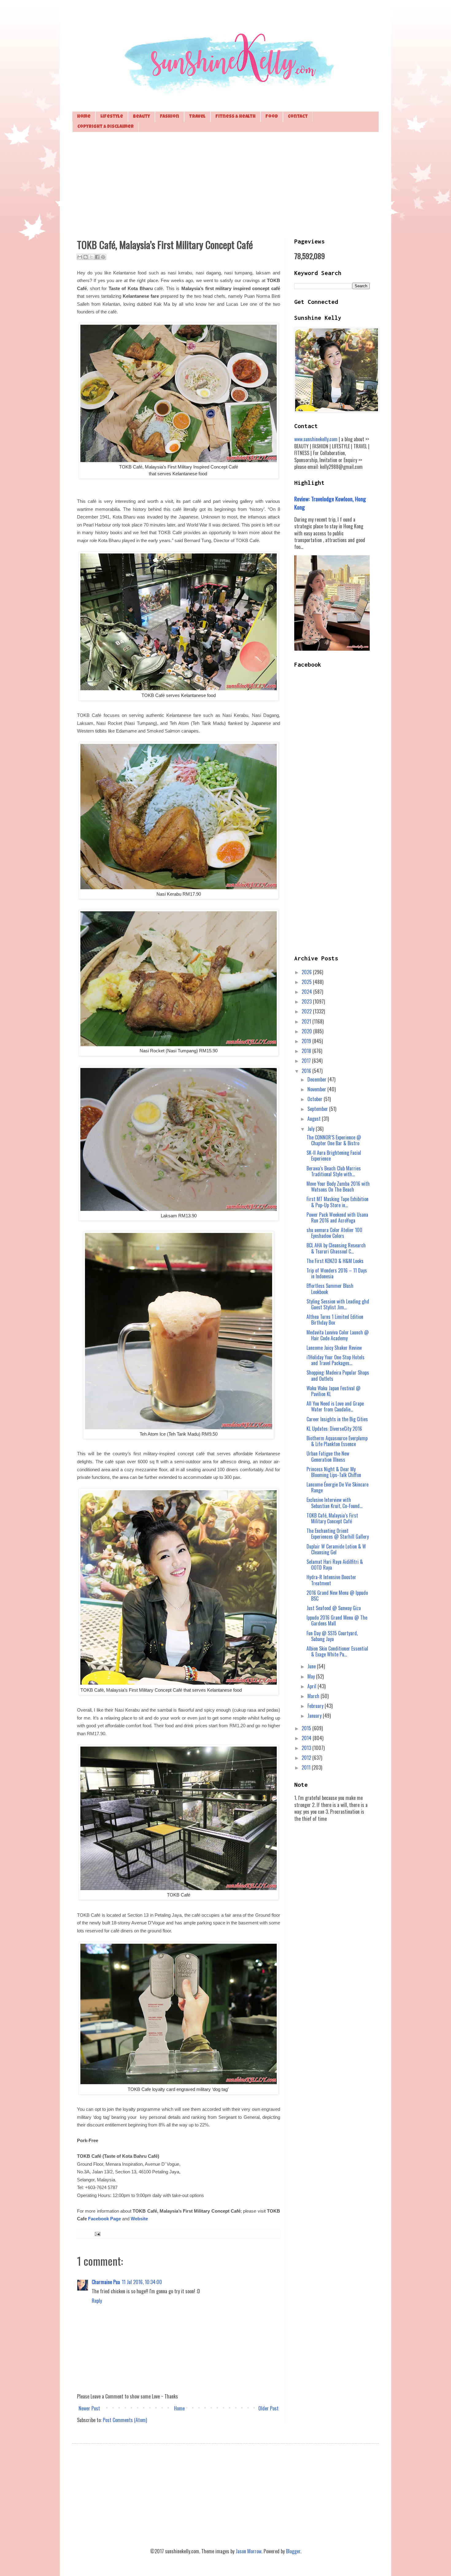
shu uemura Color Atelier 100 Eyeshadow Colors (334, 1233)
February (316, 1706)
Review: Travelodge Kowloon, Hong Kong (330, 503)
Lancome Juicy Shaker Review (334, 1348)
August (315, 1119)
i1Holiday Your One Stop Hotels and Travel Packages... (335, 1360)
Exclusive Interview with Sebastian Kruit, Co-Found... (334, 1503)
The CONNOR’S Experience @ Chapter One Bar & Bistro (334, 1140)
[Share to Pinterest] (103, 257)
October (316, 1099)
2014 (307, 1738)
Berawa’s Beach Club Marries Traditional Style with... (334, 1171)
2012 (307, 1758)
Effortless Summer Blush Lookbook (330, 1289)
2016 (307, 1071)
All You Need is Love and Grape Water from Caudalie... (335, 1406)
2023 (307, 1001)
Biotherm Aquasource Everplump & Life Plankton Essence (337, 1441)
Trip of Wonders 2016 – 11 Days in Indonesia (337, 1273)
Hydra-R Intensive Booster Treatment (331, 1580)
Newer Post (89, 2408)
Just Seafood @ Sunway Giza (334, 1608)
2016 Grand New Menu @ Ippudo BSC (337, 1596)
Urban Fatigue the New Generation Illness (328, 1456)
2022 (307, 1011)
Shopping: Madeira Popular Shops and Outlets (338, 1375)
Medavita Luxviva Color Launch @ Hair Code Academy (338, 1335)
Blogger (293, 2551)
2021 (307, 1021)
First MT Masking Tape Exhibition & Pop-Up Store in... (337, 1202)
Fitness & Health (235, 117)
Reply (97, 2301)
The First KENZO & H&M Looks (335, 1261)
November (317, 1089)
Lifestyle (112, 117)
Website (139, 2219)
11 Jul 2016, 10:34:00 (142, 2282)
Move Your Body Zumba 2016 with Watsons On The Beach (338, 1187)
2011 (307, 1767)
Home (84, 117)
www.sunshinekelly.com (316, 439)
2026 (307, 972)
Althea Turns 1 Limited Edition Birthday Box (335, 1320)
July (312, 1129)
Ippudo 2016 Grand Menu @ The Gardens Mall (337, 1620)
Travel (197, 117)
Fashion (170, 117)
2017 (307, 1061)
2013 (307, 1748)
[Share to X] (91, 257)
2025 (307, 982)
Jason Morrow (249, 2551)
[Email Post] (96, 2233)
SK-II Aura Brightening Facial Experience (334, 1156)
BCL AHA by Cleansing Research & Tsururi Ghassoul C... (336, 1248)
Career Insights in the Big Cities (337, 1419)
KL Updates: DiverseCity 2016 (334, 1429)
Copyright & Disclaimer (106, 127)
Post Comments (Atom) (125, 2420)
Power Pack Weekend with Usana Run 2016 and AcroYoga (337, 1217)
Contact (298, 117)
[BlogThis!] (86, 257)
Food (272, 117)
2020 (307, 1031)
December (318, 1079)
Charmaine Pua (106, 2282)
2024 (307, 992)
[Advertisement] (225, 184)
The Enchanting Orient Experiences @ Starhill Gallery (338, 1534)
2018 (307, 1051)
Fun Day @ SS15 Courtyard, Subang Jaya (332, 1636)
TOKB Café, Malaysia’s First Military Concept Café (332, 1518)
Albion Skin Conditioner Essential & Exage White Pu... (337, 1651)
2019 (307, 1041)
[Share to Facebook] (97, 257)
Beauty (141, 117)
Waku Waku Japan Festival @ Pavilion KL (333, 1391)
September (318, 1109)
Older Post (268, 2408)
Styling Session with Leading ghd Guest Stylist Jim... (338, 1304)
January (315, 1716)
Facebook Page (104, 2219)
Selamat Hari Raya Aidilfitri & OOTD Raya (335, 1565)
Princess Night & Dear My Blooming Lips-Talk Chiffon (334, 1472)
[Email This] (80, 257)
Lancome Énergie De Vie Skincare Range (337, 1487)
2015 (307, 1728)
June (312, 1666)
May (312, 1676)
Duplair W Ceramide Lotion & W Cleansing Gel (336, 1549)
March (314, 1696)
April (312, 1686)
